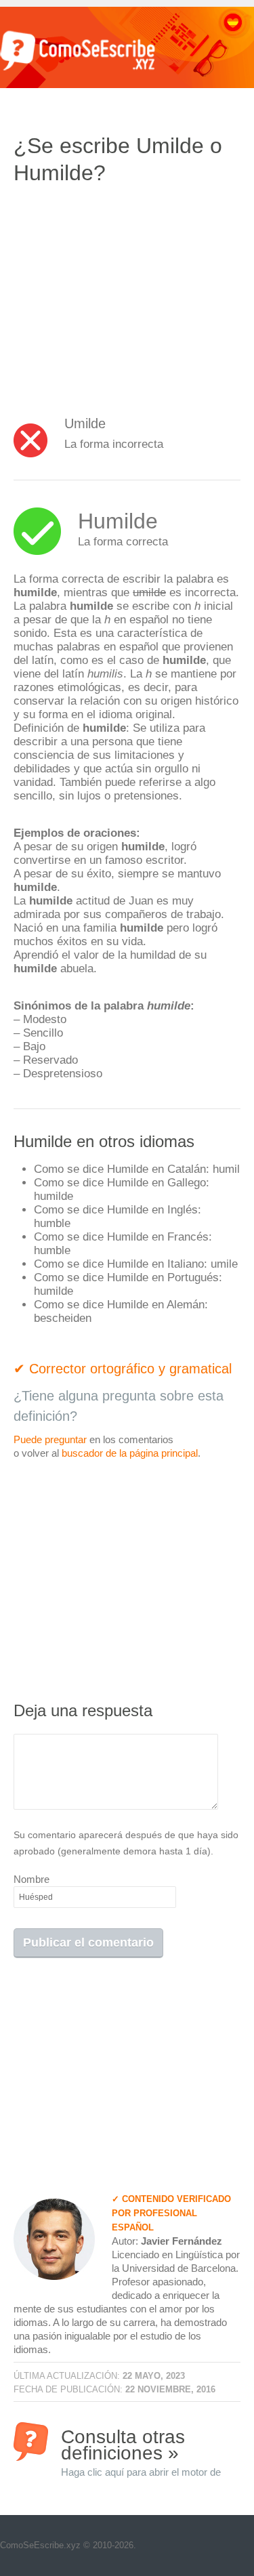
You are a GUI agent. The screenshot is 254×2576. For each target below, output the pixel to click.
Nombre (31, 1879)
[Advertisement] (127, 295)
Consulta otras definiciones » (141, 2444)
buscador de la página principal (130, 1453)
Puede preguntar (50, 1439)
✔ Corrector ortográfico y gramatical (123, 1369)
